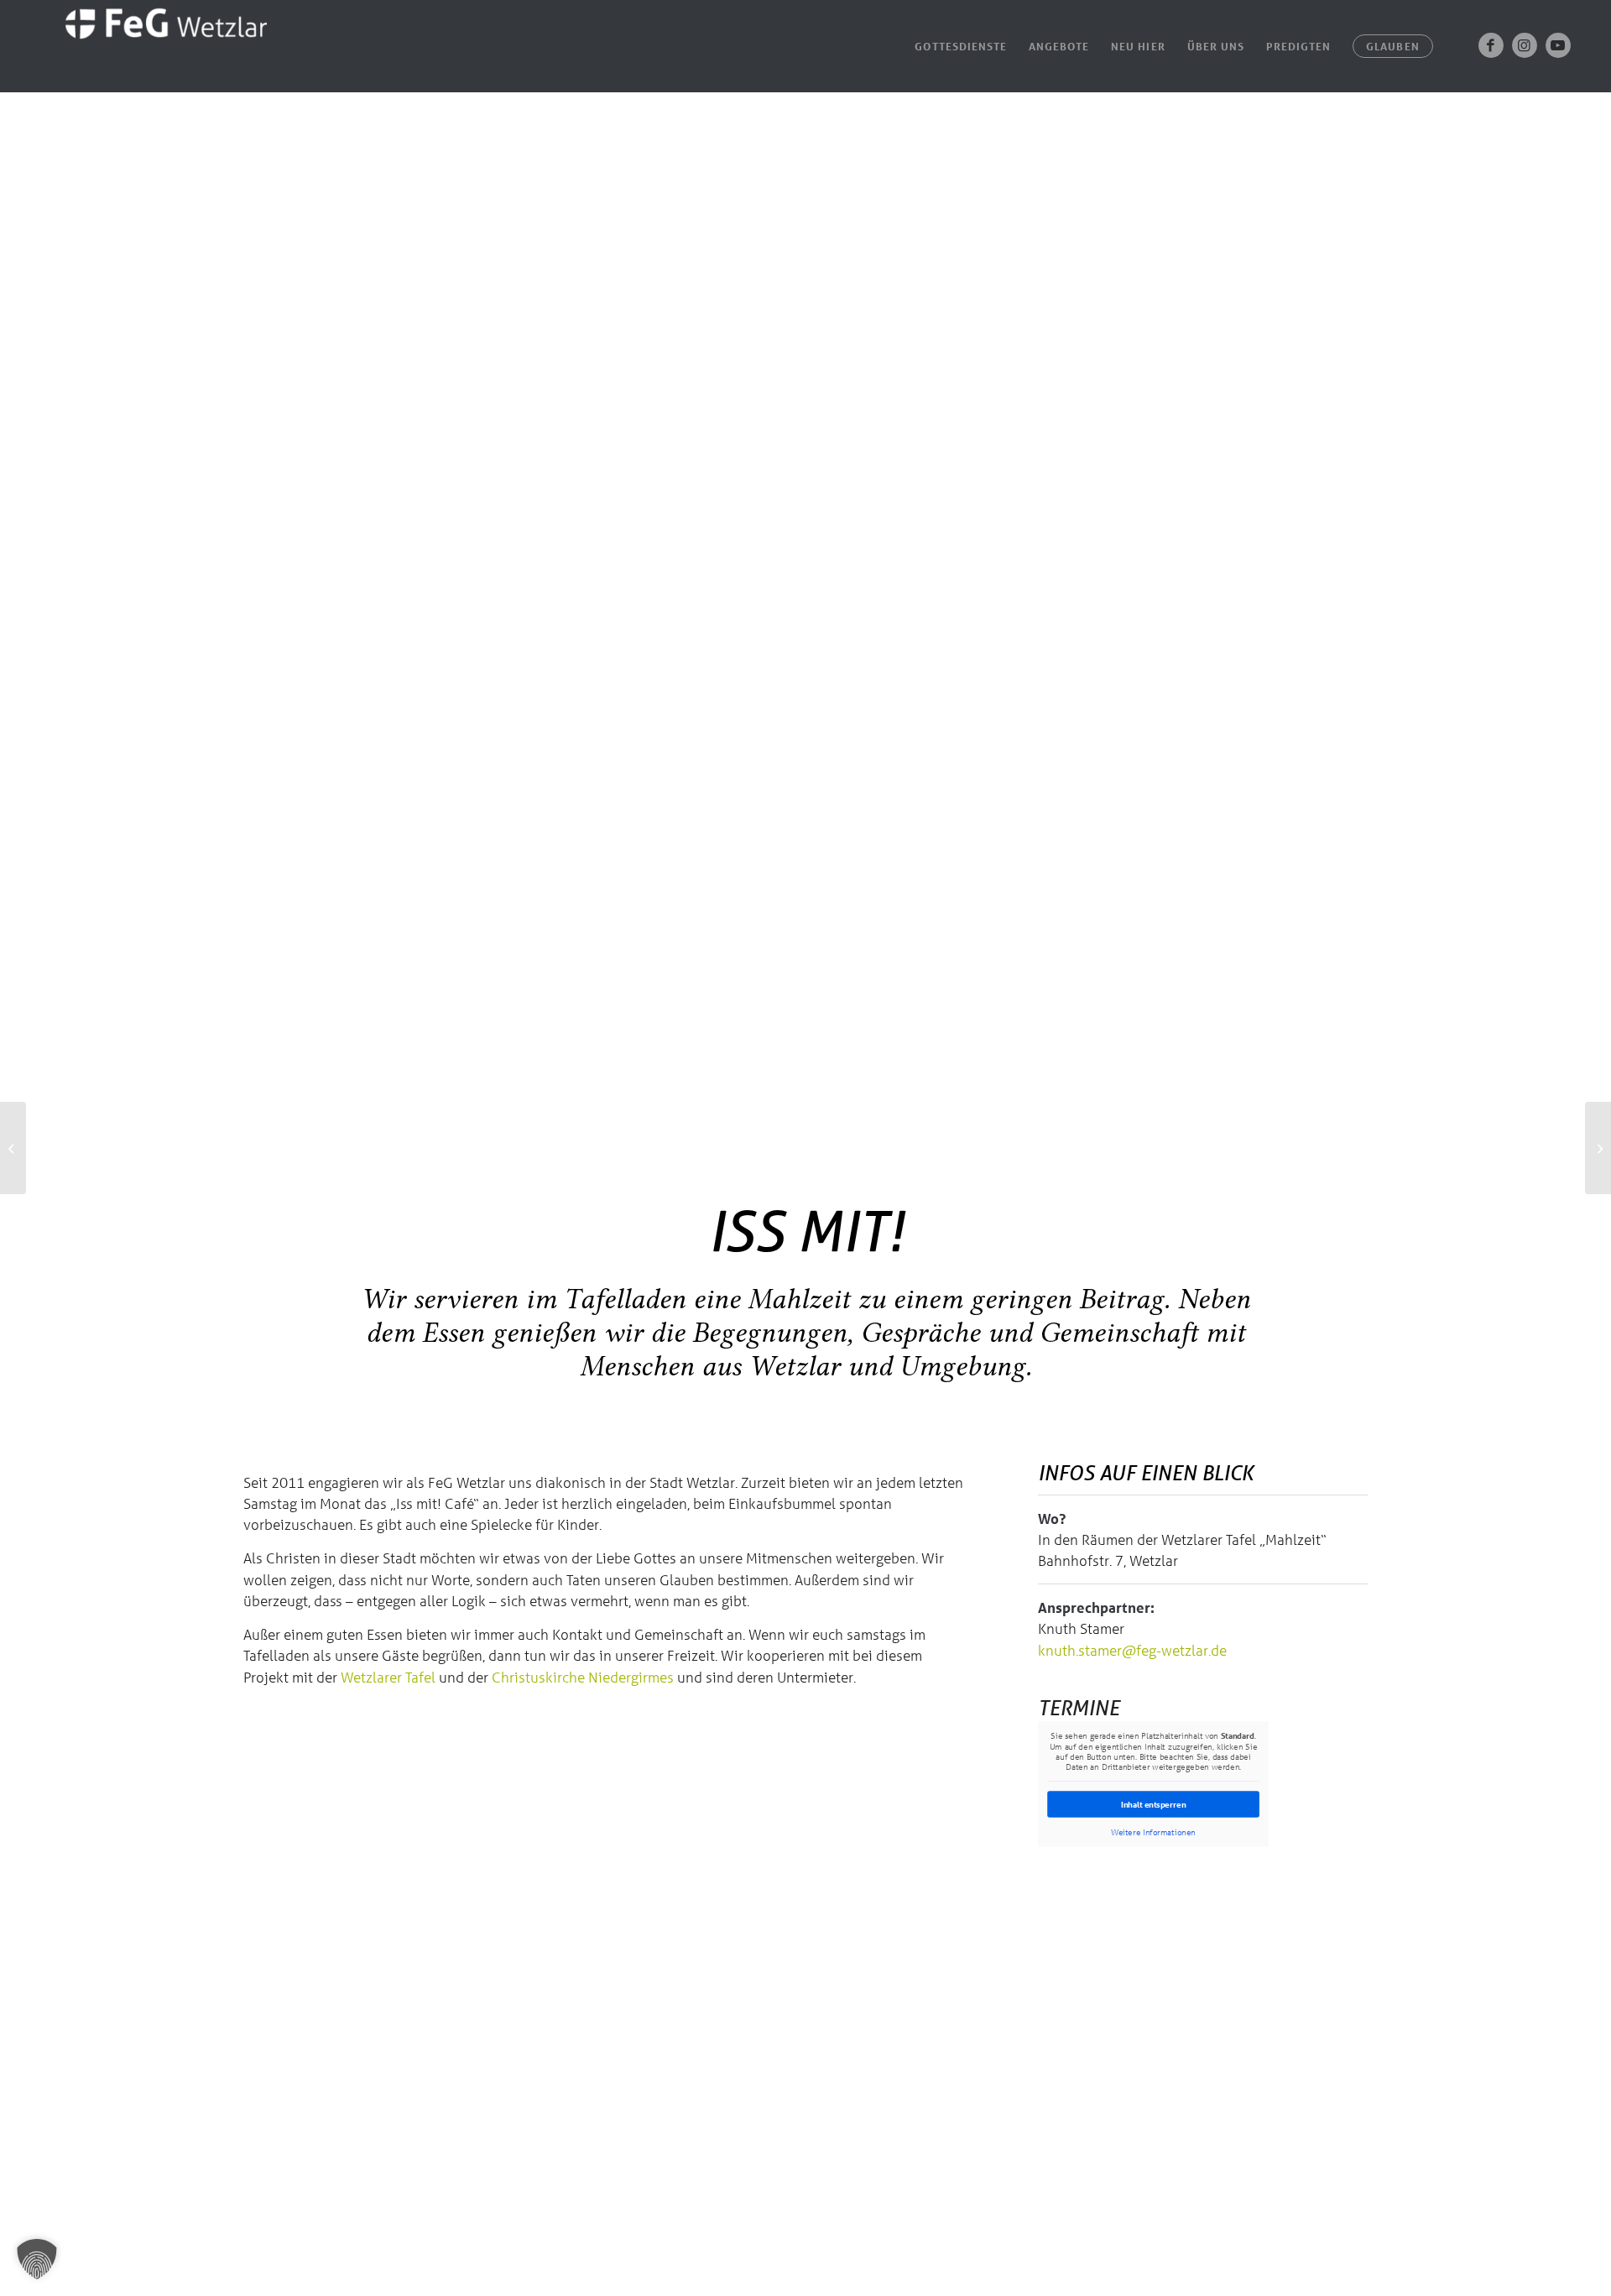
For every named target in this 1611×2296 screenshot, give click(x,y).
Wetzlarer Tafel (388, 1677)
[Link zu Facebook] (1491, 45)
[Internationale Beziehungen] (1598, 1148)
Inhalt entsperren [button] (1154, 1804)
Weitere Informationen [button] (1153, 1832)
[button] (37, 2259)
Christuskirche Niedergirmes (583, 1677)
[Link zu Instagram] (1525, 45)
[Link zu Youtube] (1558, 45)
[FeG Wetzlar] (149, 46)
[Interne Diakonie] (13, 1148)
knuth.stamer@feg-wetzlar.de (1132, 1650)
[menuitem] (961, 46)
